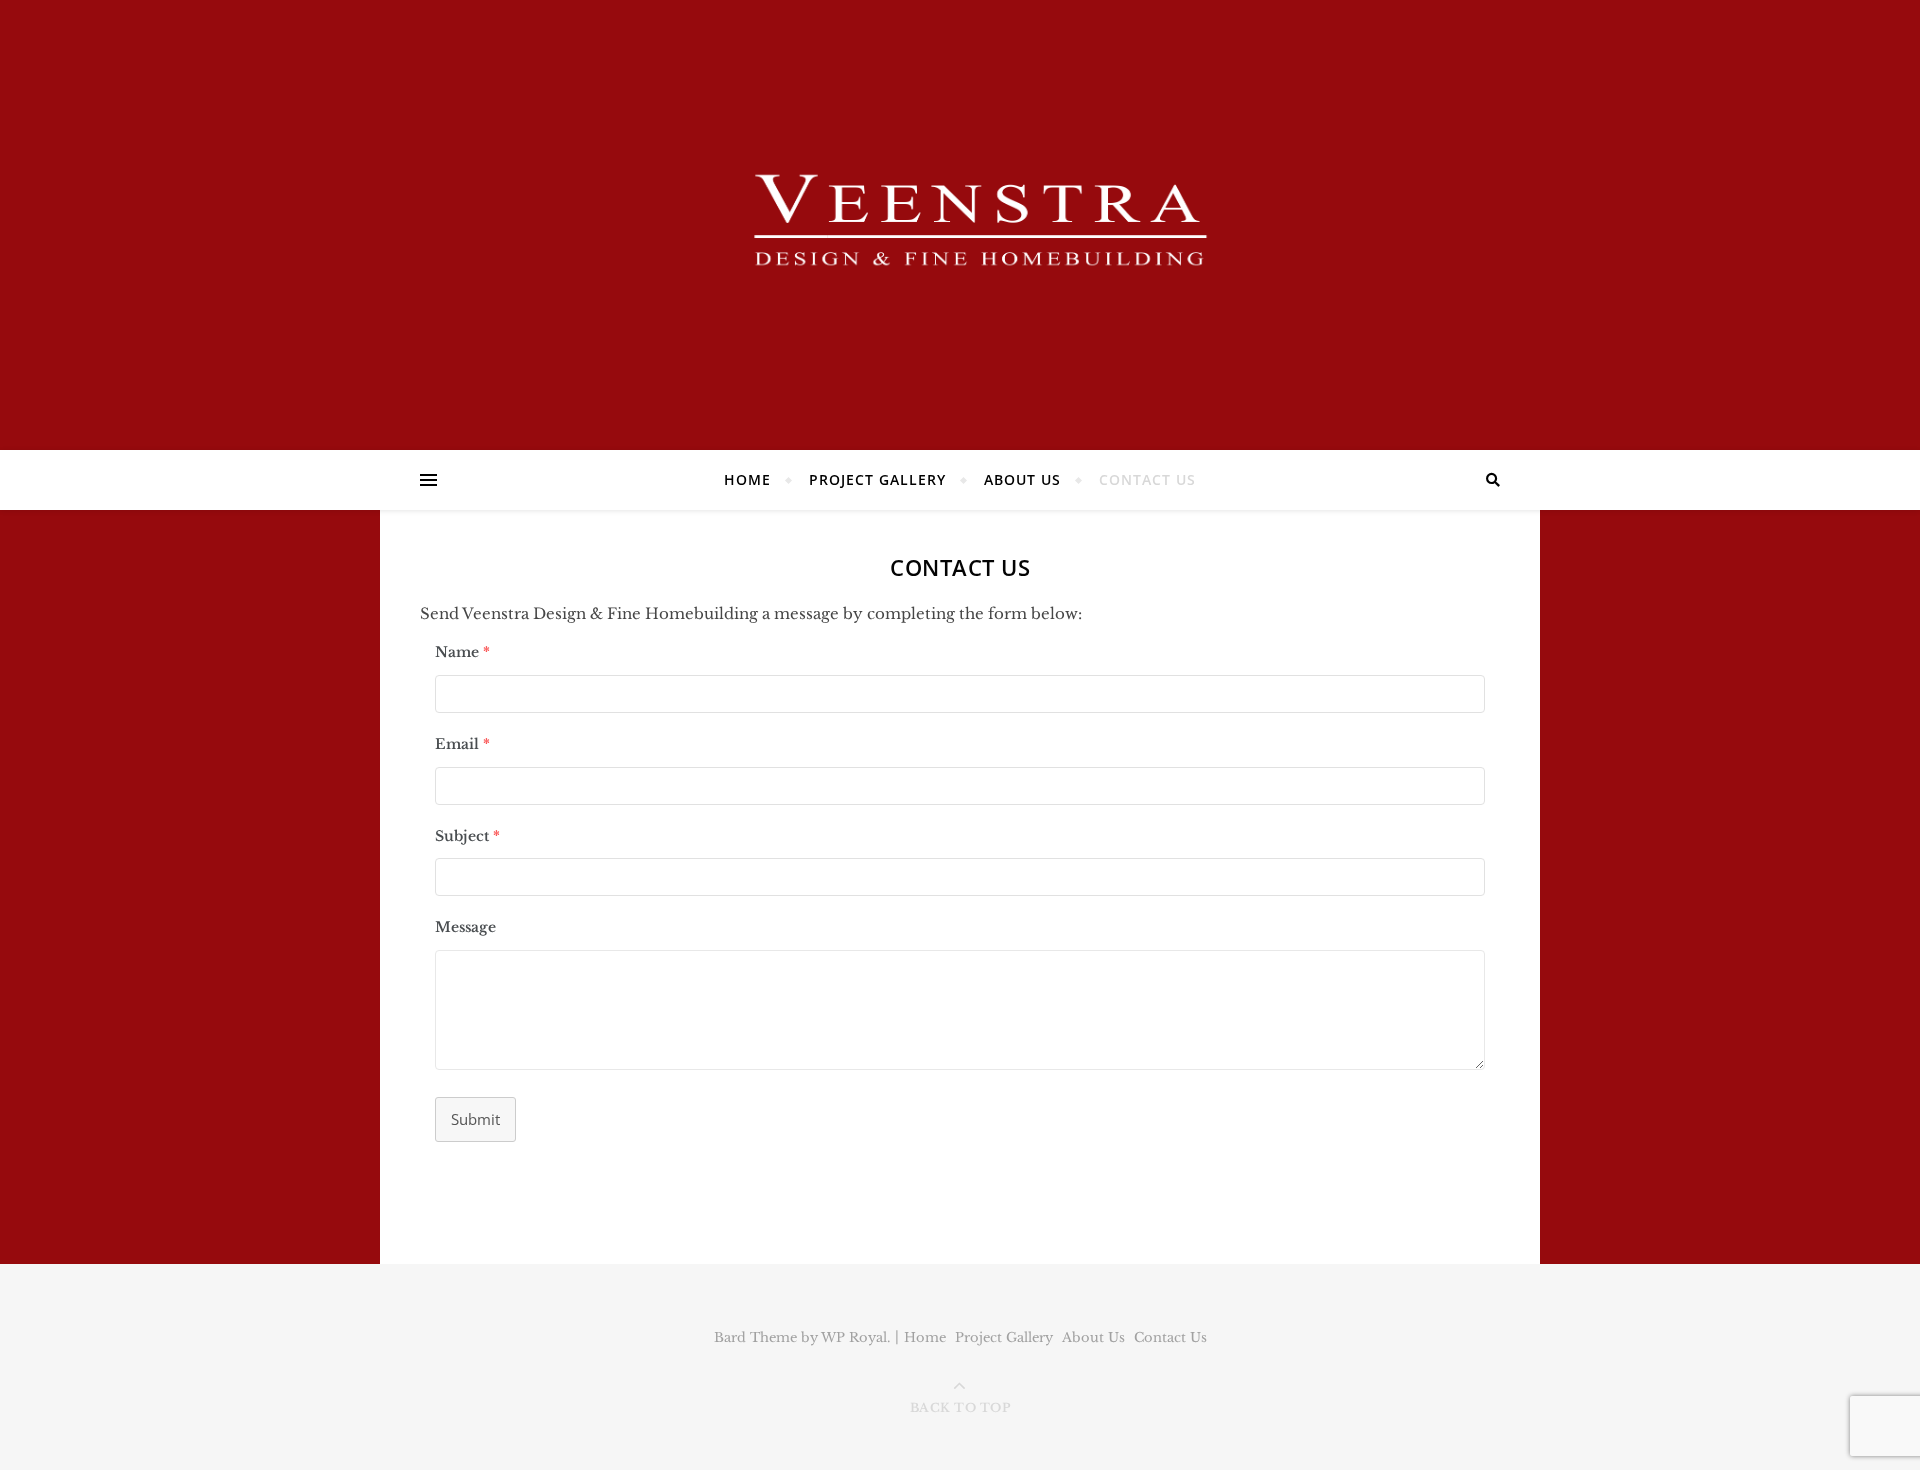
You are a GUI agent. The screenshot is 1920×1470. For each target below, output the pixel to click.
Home (747, 479)
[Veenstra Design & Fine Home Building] (960, 220)
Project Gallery (877, 479)
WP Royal (854, 1337)
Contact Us (1147, 479)
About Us (1022, 479)
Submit (475, 1119)
